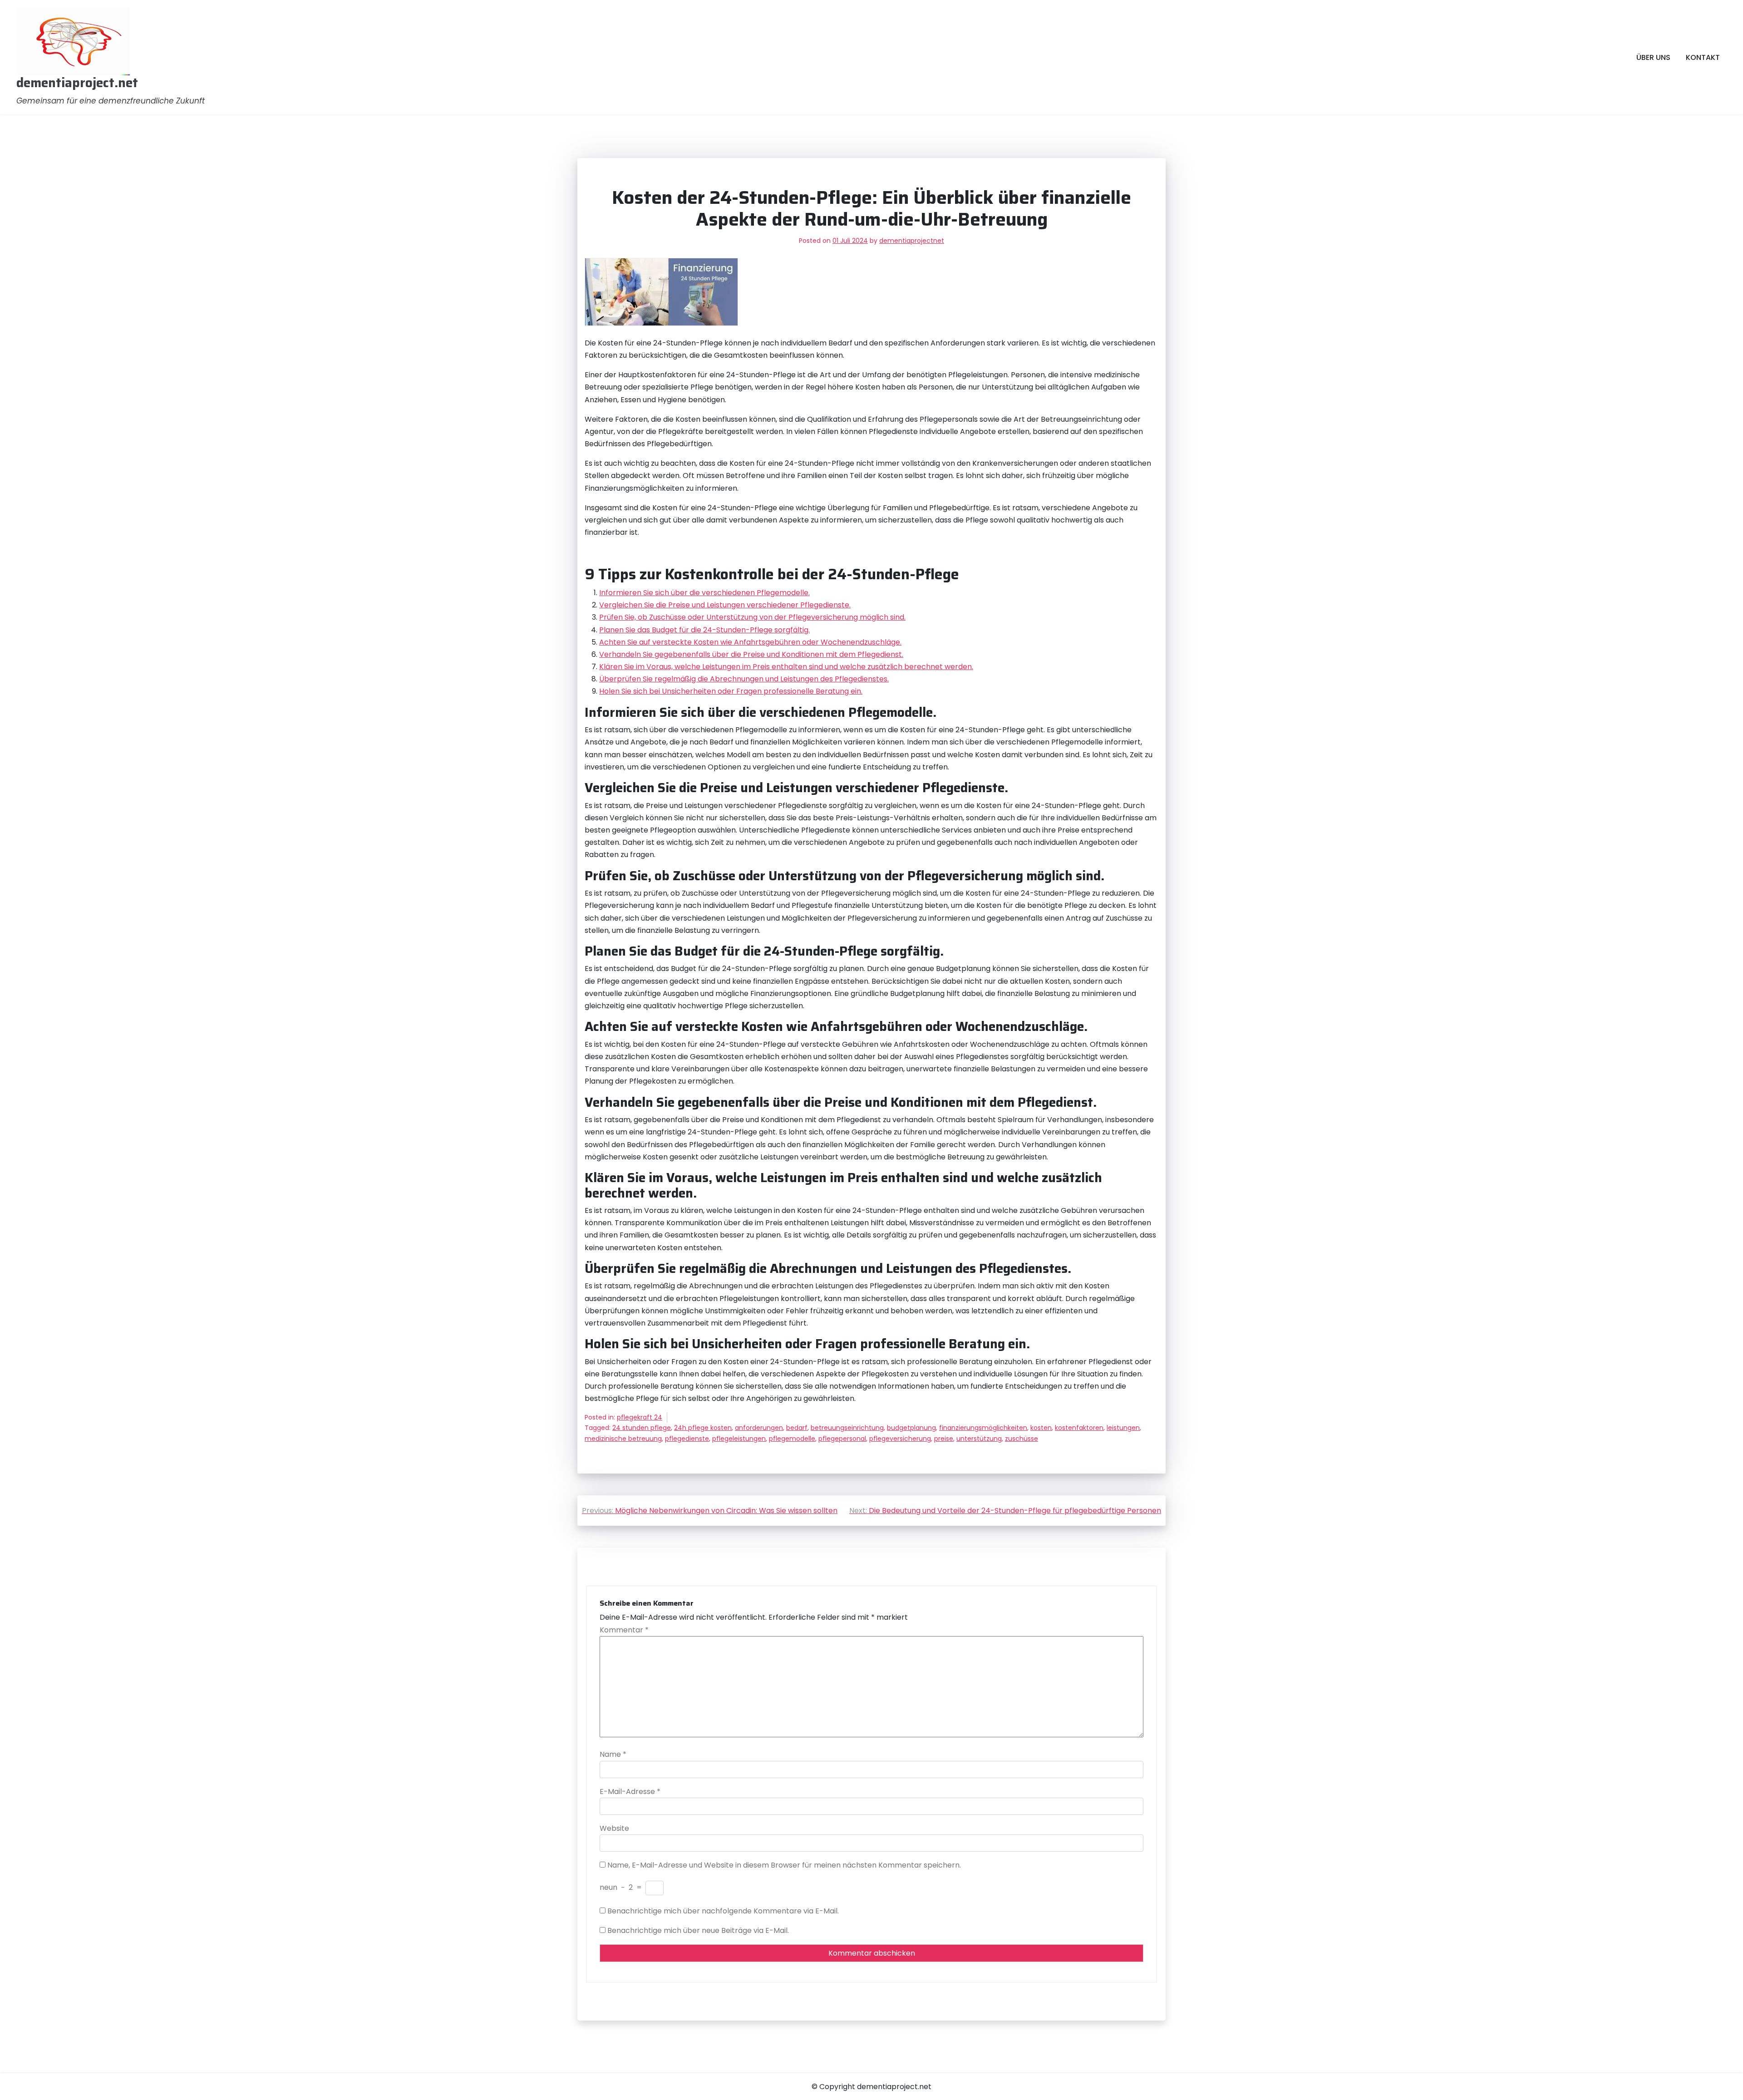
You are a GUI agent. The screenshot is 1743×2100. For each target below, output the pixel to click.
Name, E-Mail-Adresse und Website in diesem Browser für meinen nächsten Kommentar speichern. (784, 1865)
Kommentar (624, 1630)
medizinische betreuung (623, 1439)
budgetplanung (911, 1428)
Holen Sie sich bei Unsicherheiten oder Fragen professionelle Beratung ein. (731, 691)
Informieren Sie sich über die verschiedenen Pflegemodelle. (704, 593)
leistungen (1123, 1428)
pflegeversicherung (900, 1439)
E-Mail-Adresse (630, 1792)
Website (614, 1828)
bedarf (797, 1428)
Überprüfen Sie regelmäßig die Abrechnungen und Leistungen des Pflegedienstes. (744, 679)
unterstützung (979, 1439)
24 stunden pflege (642, 1428)
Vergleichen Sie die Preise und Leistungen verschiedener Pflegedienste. (725, 605)
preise (944, 1439)
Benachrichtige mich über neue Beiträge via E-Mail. (698, 1930)
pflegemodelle (792, 1439)
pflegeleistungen (739, 1439)
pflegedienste (687, 1439)
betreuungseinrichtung (847, 1428)
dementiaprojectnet (912, 241)
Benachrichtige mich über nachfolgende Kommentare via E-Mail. (723, 1911)
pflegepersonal (842, 1439)
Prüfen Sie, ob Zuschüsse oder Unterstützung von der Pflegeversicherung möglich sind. (752, 617)
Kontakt (1703, 57)
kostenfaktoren (1079, 1428)
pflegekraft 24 (640, 1417)
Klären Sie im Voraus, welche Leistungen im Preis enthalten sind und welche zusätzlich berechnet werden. (786, 667)
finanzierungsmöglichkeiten (983, 1428)
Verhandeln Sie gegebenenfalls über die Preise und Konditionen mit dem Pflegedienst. (751, 654)
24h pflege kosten (703, 1428)
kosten (1041, 1428)
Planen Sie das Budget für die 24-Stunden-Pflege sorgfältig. (704, 630)
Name (613, 1754)
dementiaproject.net (77, 83)
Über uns (1653, 57)
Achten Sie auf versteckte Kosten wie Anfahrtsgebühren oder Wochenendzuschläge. (750, 642)
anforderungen (759, 1428)
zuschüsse (1022, 1439)
